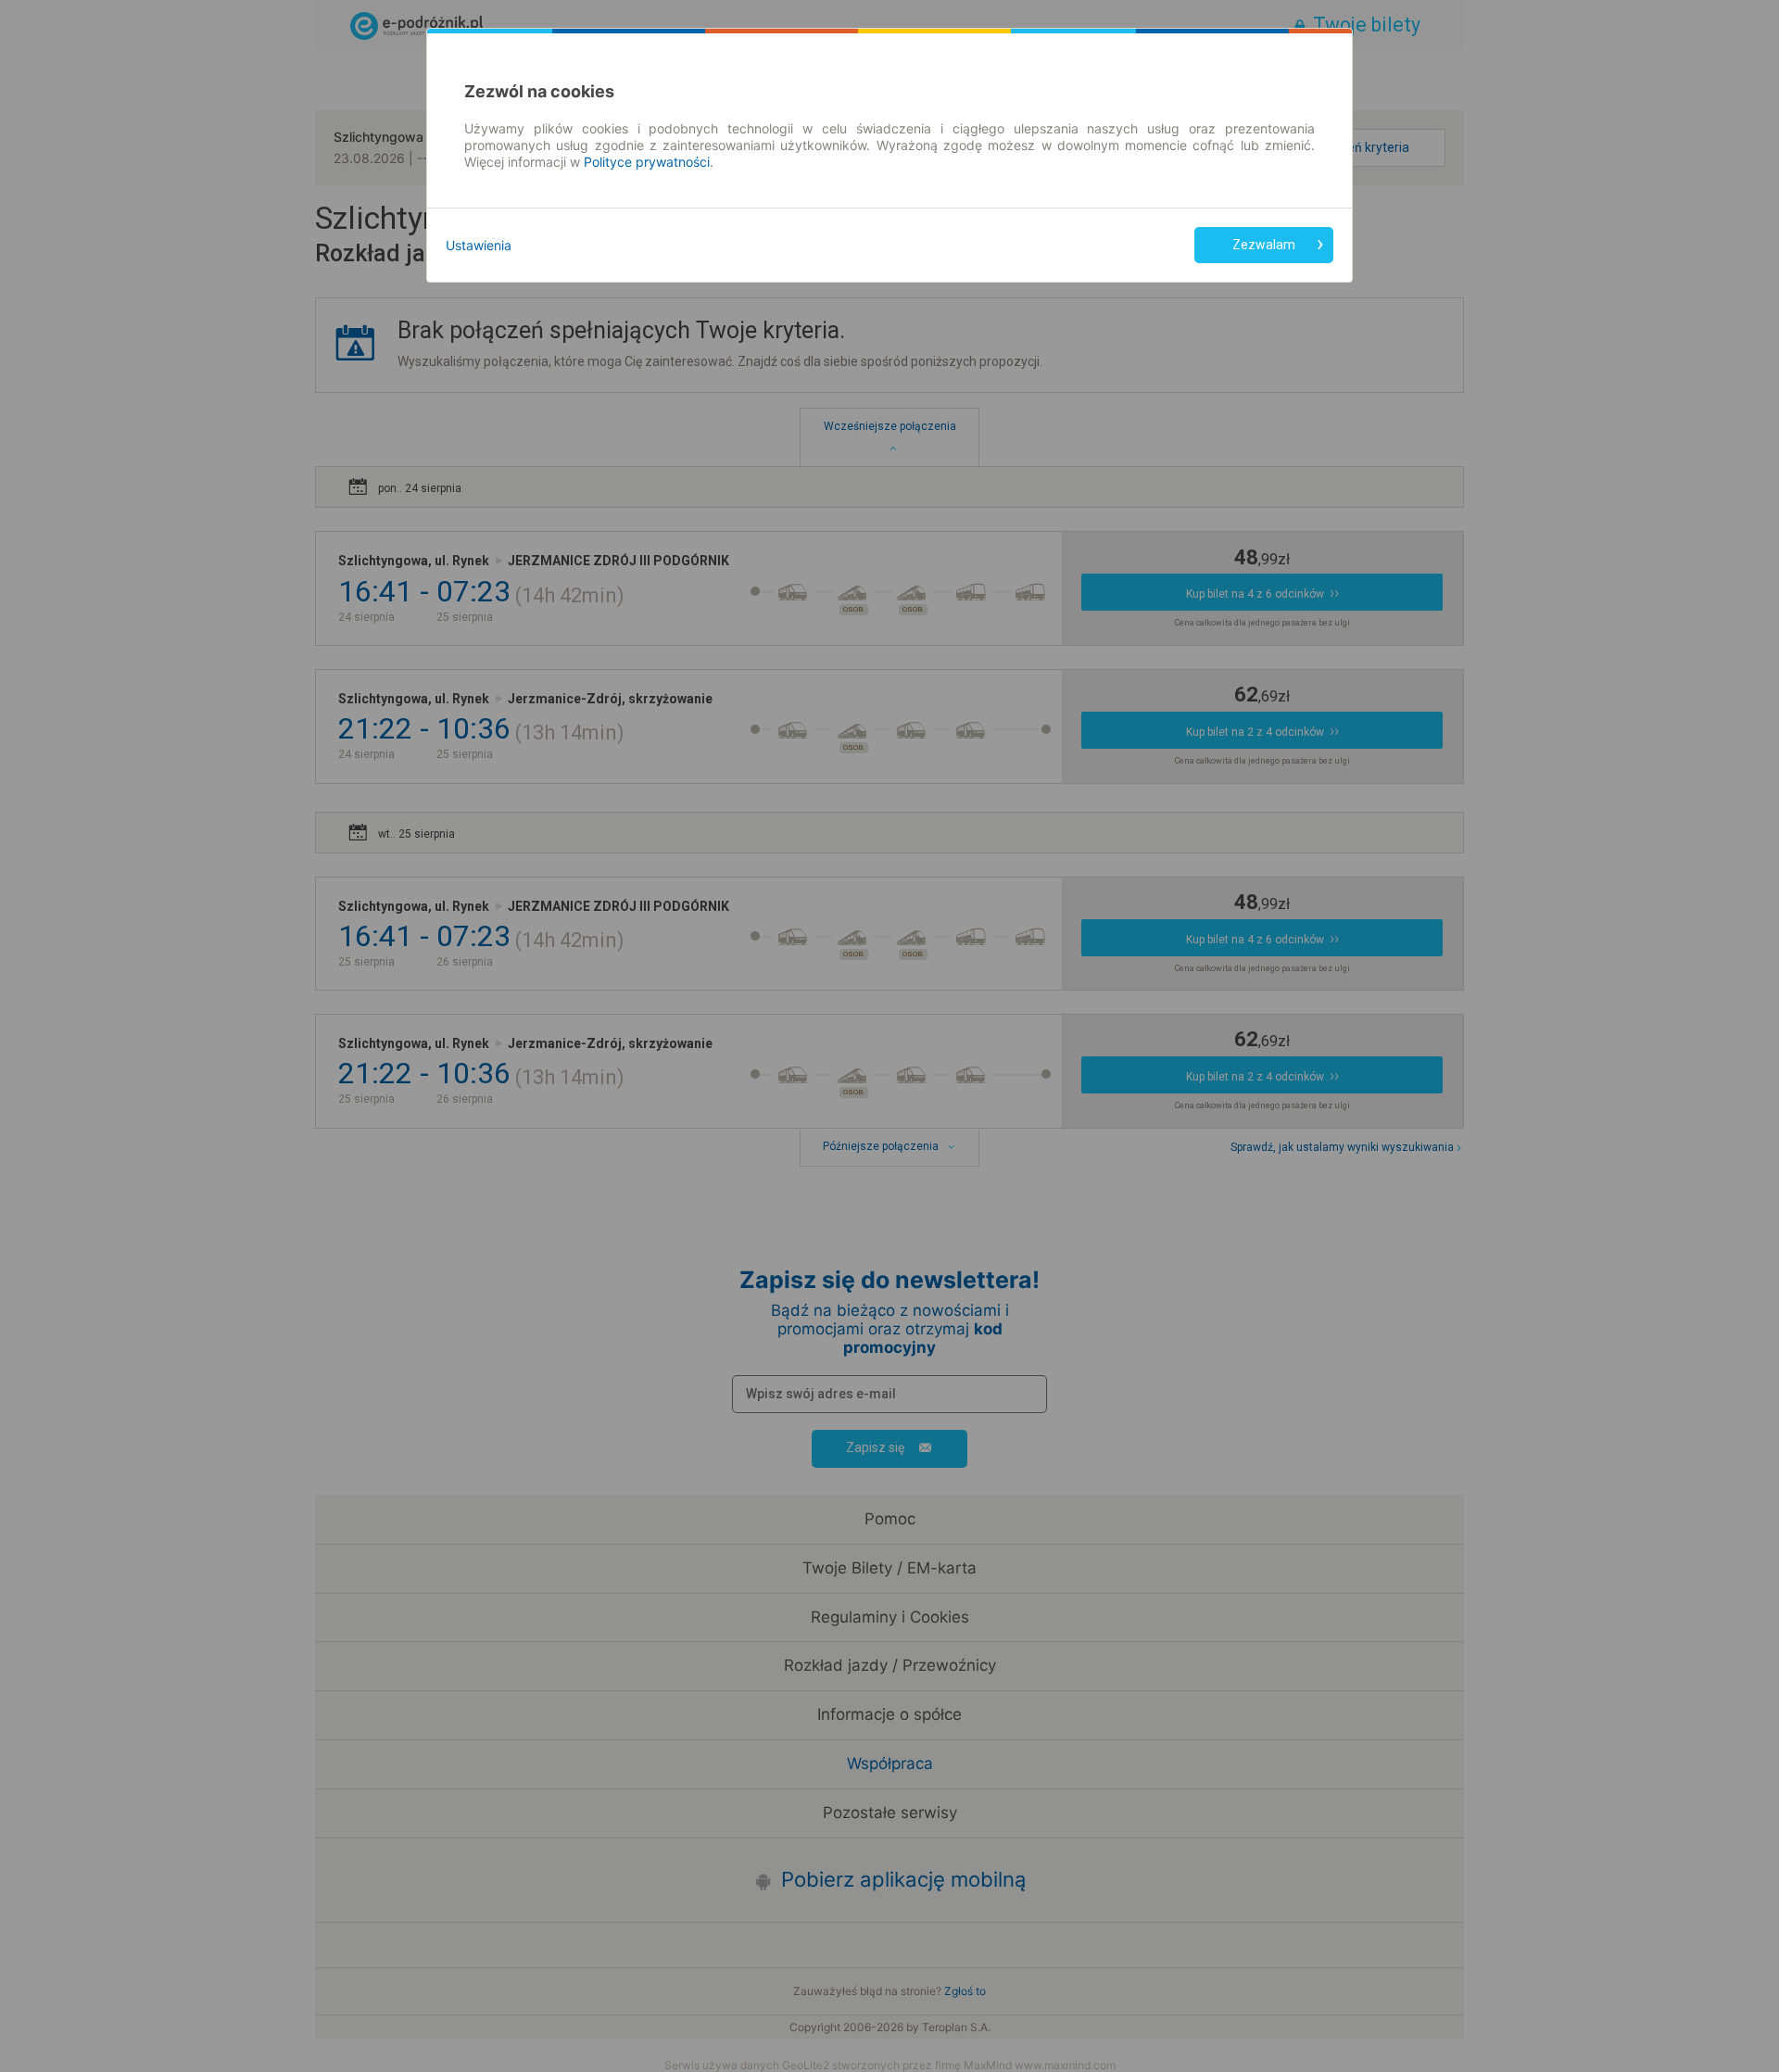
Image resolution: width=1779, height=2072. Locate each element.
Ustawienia (479, 245)
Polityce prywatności (647, 162)
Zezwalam (1264, 245)
